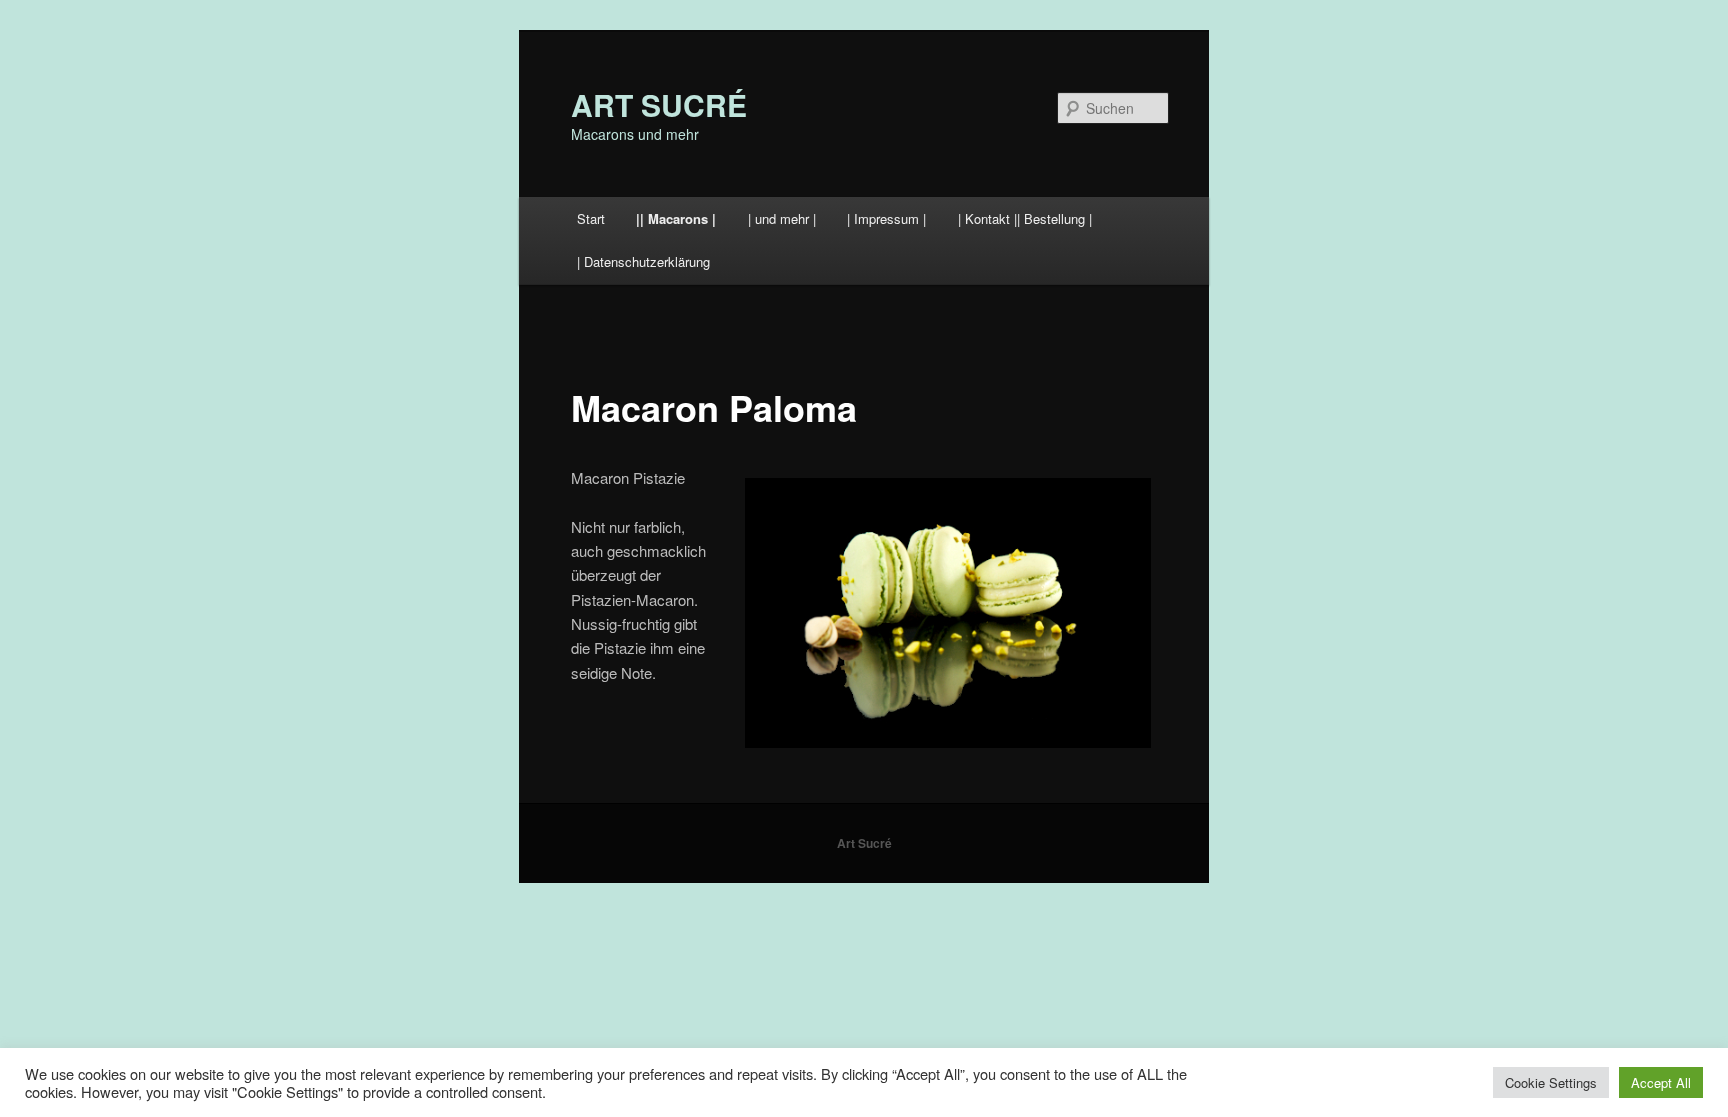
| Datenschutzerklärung (643, 261)
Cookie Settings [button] (1551, 1082)
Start (591, 218)
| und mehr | (782, 218)
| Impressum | (886, 218)
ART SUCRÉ (659, 104)
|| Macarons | (676, 218)
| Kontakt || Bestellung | (1025, 218)
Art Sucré (864, 843)
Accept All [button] (1661, 1082)
